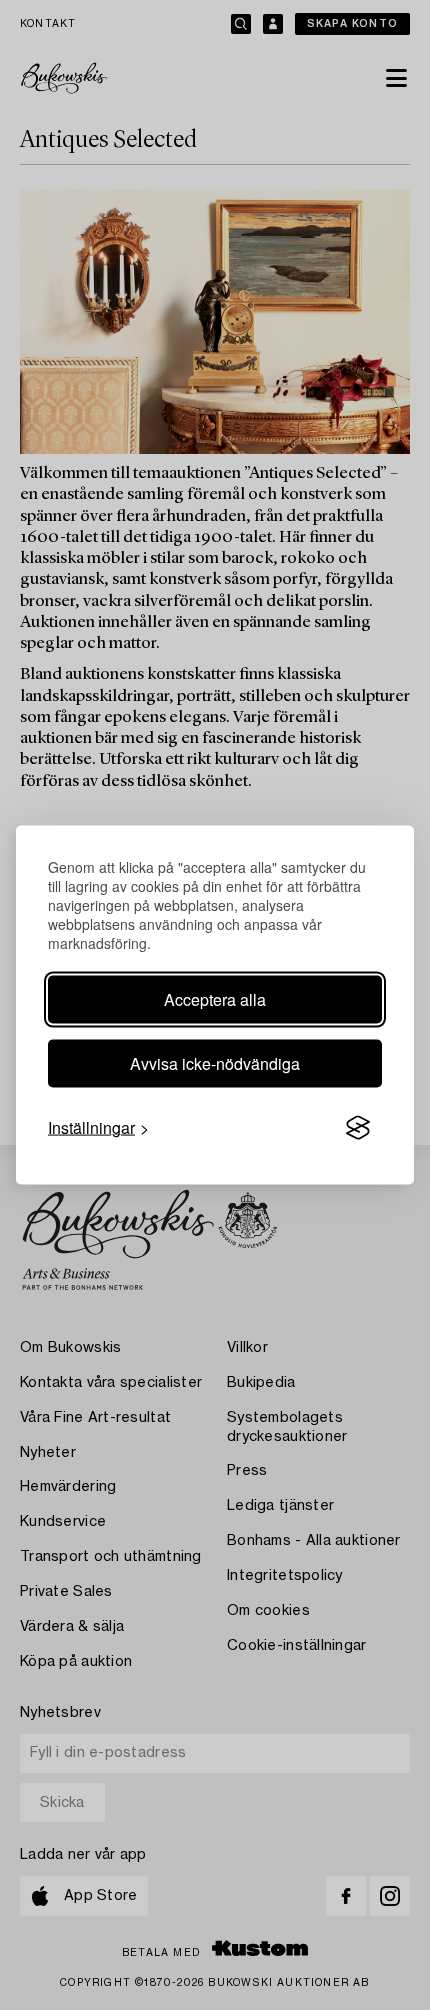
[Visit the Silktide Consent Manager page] (358, 1128)
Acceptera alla (215, 999)
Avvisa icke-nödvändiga (215, 1063)
